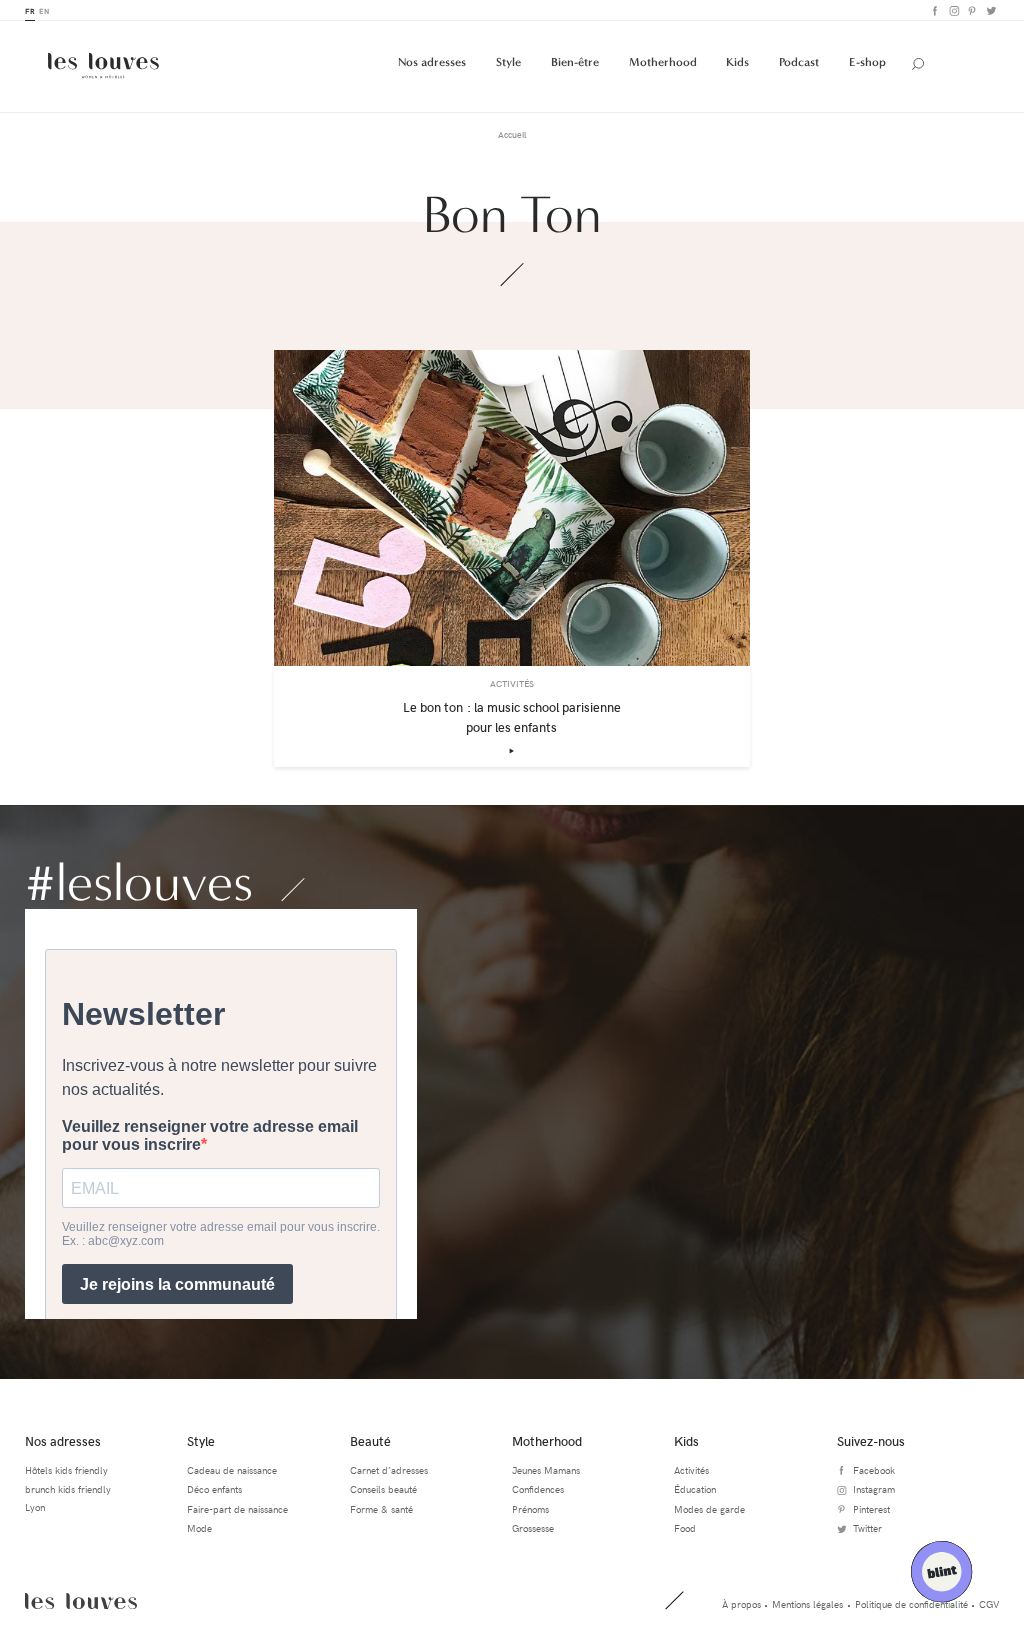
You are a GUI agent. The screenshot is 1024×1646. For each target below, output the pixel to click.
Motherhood (663, 62)
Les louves (81, 1601)
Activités (691, 1470)
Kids (737, 62)
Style (508, 62)
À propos (741, 1604)
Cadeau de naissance (232, 1470)
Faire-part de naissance (237, 1509)
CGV (989, 1604)
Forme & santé (381, 1509)
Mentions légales (807, 1604)
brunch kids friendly (68, 1489)
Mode (199, 1528)
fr (30, 11)
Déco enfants (214, 1489)
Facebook (933, 11)
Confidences (538, 1489)
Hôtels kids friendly (66, 1470)
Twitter (989, 11)
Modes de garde (709, 1509)
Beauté (370, 1440)
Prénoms (530, 1509)
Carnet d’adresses (389, 1470)
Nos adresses (432, 62)
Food (685, 1528)
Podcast (799, 62)
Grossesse (533, 1528)
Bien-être (575, 62)
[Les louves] (103, 65)
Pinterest (971, 11)
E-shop (867, 62)
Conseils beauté (383, 1489)
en (44, 11)
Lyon (35, 1507)
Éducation (695, 1489)
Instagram (952, 11)
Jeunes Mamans (546, 1470)
